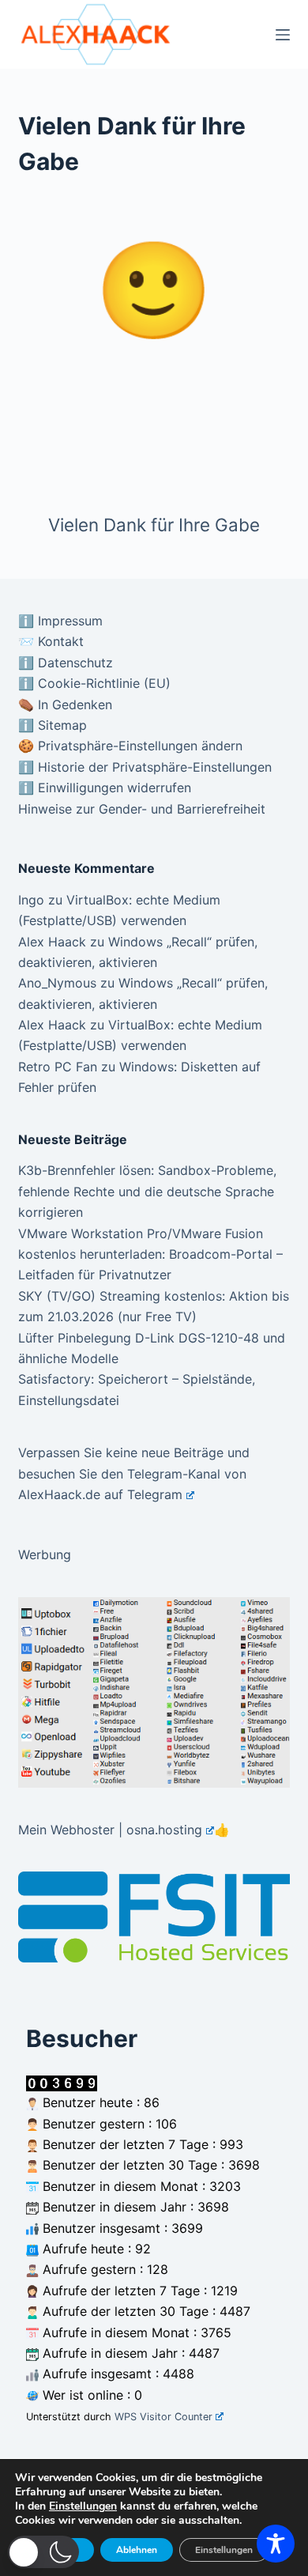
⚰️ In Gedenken (65, 704)
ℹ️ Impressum (60, 621)
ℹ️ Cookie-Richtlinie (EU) (94, 683)
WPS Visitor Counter (163, 2417)
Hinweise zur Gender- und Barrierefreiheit (142, 809)
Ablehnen (137, 2550)
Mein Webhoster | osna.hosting (110, 1830)
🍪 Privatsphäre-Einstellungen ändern (130, 746)
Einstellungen (83, 2506)
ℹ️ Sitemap (53, 725)
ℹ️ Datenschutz (66, 663)
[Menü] (283, 35)
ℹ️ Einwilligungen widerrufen (105, 788)
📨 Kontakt (51, 641)
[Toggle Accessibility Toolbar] (276, 2544)
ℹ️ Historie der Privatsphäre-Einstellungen (145, 767)
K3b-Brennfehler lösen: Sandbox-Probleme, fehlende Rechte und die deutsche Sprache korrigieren (147, 1191)
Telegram (155, 1494)
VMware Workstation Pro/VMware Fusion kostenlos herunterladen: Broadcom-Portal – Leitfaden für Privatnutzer (150, 1254)
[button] (43, 2552)
